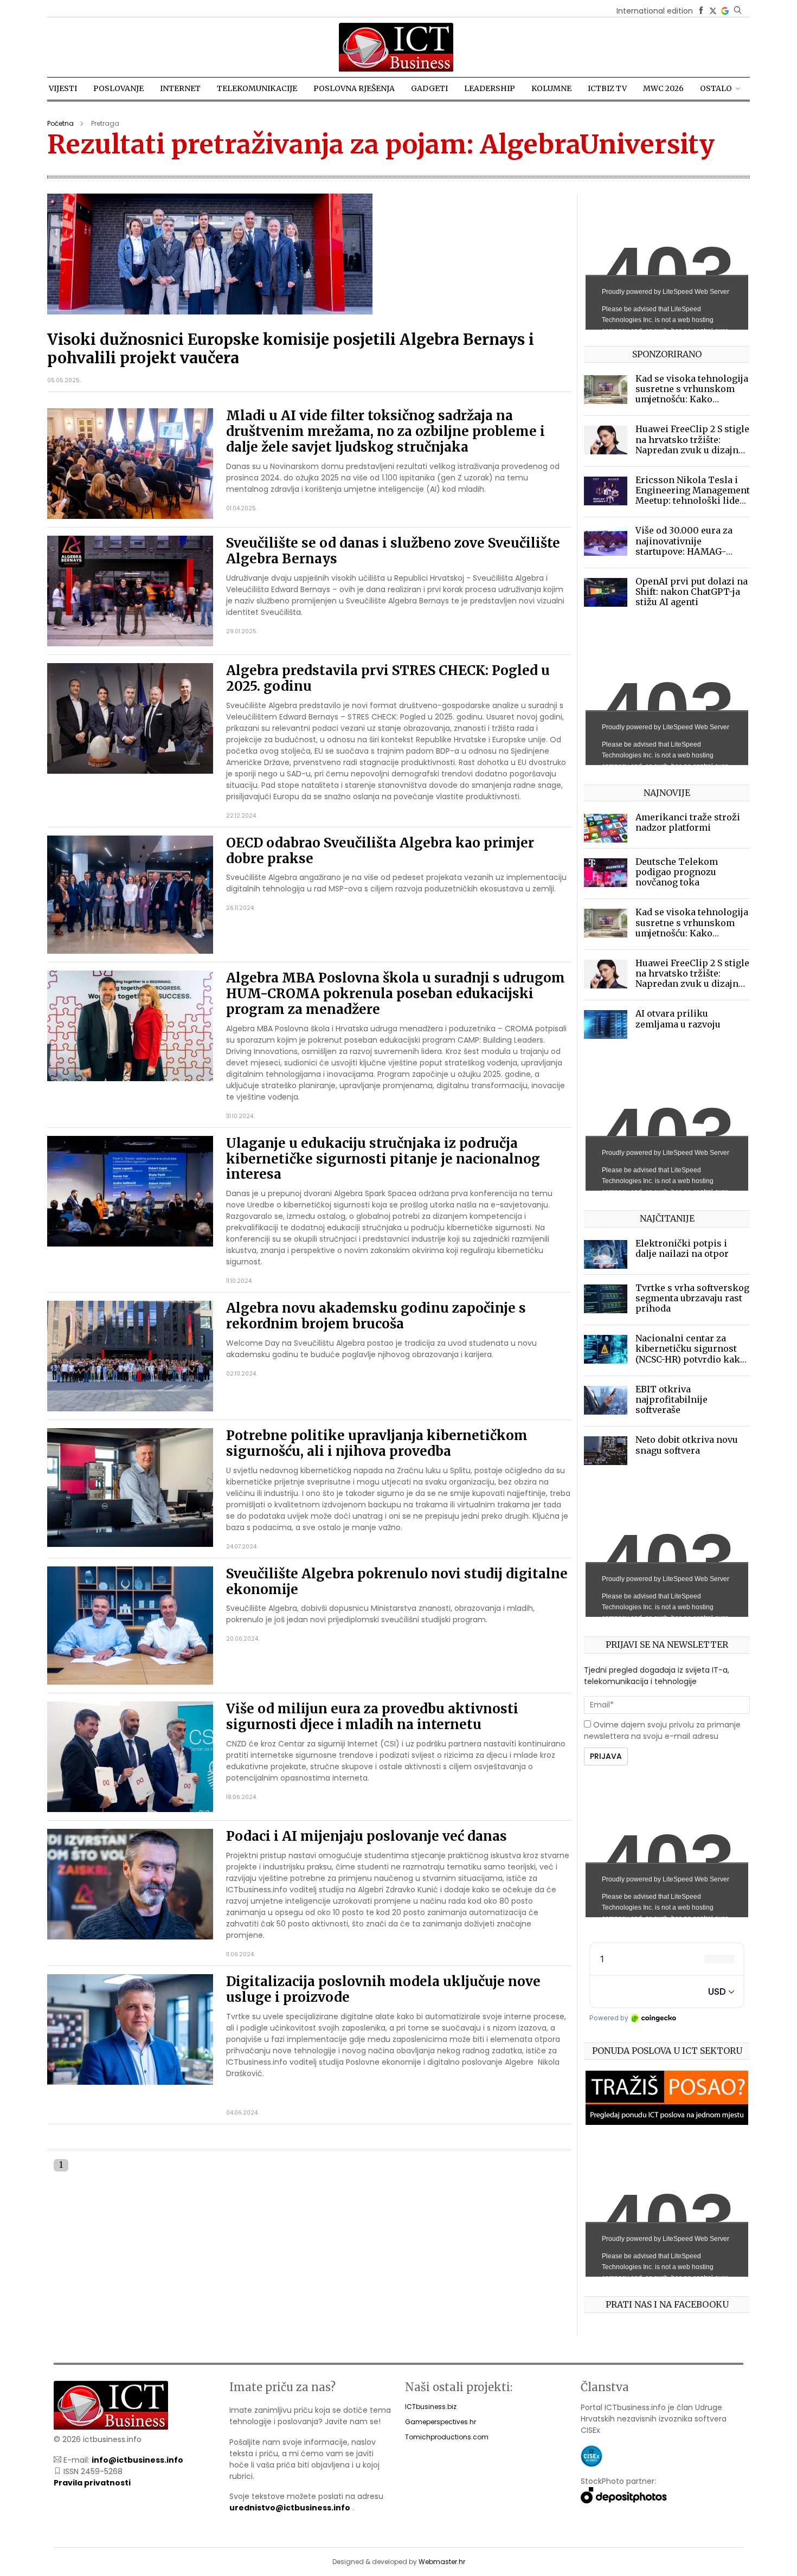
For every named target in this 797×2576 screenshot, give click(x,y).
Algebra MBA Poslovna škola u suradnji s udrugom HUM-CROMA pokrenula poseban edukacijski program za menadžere (396, 994)
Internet (180, 88)
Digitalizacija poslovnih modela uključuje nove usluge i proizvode (383, 1989)
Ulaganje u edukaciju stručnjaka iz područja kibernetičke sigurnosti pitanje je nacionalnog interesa (383, 1159)
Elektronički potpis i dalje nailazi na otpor (682, 1248)
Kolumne (551, 88)
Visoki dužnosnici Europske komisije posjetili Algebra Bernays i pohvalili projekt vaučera (291, 349)
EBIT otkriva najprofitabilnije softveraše (671, 1399)
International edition (655, 11)
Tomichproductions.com (447, 2437)
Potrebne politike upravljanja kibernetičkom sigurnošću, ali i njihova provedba (377, 1443)
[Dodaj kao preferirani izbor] (725, 11)
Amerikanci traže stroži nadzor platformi (688, 822)
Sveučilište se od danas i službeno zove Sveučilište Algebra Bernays (393, 551)
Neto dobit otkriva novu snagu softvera (687, 1445)
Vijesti (63, 88)
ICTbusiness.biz (431, 2407)
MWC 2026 (663, 88)
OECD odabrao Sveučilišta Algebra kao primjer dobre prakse (380, 851)
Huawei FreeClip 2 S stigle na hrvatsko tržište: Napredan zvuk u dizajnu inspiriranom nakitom (692, 445)
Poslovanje (118, 88)
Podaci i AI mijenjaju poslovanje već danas (367, 1836)
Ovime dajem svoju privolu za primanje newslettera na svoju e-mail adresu (662, 1730)
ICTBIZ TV (607, 88)
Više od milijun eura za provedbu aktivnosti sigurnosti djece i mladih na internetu (372, 1717)
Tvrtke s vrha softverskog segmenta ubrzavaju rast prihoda (692, 1298)
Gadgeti (429, 88)
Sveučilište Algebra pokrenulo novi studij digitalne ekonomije (397, 1582)
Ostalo (716, 88)
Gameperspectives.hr (441, 2422)
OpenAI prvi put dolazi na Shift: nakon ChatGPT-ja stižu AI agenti (692, 592)
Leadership (490, 88)
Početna (60, 123)
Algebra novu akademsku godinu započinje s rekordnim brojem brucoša (376, 1316)
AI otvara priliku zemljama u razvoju (678, 1019)
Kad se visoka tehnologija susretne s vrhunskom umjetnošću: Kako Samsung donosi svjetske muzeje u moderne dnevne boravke (692, 404)
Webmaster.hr (442, 2562)
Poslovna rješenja (354, 88)
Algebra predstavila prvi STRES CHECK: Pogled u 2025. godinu (388, 678)
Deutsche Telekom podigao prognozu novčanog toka (677, 872)
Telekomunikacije (257, 88)
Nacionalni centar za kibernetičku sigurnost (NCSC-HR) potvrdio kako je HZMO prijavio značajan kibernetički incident (690, 1364)
